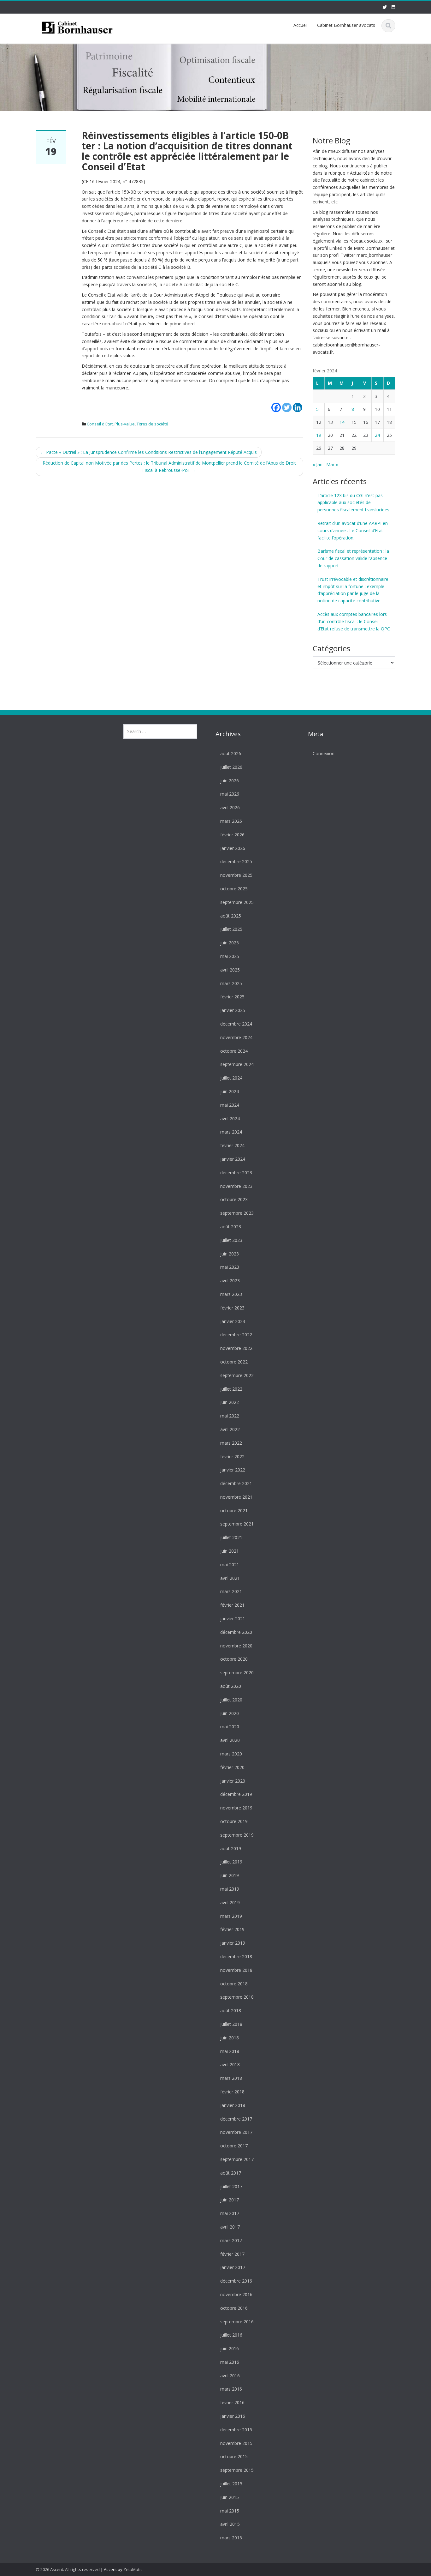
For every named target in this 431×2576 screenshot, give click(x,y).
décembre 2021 (236, 1483)
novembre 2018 (236, 1970)
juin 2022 (230, 1402)
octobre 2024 (234, 1051)
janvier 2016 (233, 2416)
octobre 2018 (234, 1983)
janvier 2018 (233, 2105)
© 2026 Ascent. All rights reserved (68, 2569)
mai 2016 (230, 2362)
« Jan (318, 464)
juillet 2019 (231, 1862)
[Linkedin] (298, 404)
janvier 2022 (233, 1470)
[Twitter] (287, 404)
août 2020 (231, 1686)
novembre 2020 (236, 1645)
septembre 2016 (237, 2321)
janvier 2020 (233, 1781)
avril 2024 (230, 1118)
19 (319, 435)
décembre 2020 (236, 1632)
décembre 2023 (236, 1172)
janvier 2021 (233, 1619)
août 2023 (231, 1227)
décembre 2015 (236, 2430)
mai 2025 (230, 956)
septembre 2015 (237, 2470)
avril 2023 (230, 1281)
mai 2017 (230, 2213)
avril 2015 (230, 2524)
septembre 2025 (237, 902)
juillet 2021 (231, 1537)
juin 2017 (230, 2200)
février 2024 (232, 1145)
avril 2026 (230, 807)
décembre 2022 (236, 1335)
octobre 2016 (234, 2308)
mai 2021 (230, 1565)
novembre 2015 (236, 2443)
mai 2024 (230, 1105)
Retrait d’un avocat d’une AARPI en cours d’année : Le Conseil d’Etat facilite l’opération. (353, 530)
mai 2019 (230, 1889)
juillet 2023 (231, 1240)
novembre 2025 (236, 875)
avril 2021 (230, 1578)
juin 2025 (230, 943)
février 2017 (232, 2254)
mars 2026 (231, 821)
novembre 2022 (236, 1348)
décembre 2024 (236, 1024)
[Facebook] (276, 404)
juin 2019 (230, 1875)
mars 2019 (231, 1916)
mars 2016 (231, 2389)
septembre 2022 (237, 1375)
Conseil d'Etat (100, 424)
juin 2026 (230, 780)
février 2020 (232, 1767)
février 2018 (232, 2092)
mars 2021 (231, 1591)
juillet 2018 (231, 2024)
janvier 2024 (233, 1159)
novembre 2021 (236, 1497)
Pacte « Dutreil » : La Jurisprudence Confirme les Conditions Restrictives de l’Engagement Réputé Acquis (149, 452)
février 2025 (232, 997)
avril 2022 (230, 1429)
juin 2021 (230, 1551)
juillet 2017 (231, 2186)
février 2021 (232, 1605)
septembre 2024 (237, 1064)
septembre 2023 (237, 1213)
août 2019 (231, 1848)
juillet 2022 (231, 1389)
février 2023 (232, 1307)
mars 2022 (231, 1443)
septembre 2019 (237, 1835)
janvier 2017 (233, 2267)
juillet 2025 (231, 929)
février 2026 (232, 834)
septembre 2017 (237, 2159)
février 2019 (232, 1929)
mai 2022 (230, 1416)
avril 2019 (230, 1902)
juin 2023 (230, 1253)
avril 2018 (230, 2064)
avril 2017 (230, 2227)
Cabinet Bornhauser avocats (346, 25)
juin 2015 (230, 2497)
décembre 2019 (236, 1794)
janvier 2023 (233, 1321)
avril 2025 (230, 969)
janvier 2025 (233, 1010)
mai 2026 (230, 794)
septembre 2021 (237, 1524)
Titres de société (152, 424)
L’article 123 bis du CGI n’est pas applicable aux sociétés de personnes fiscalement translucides (353, 503)
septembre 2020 (237, 1673)
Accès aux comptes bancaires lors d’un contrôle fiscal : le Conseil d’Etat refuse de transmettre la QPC (354, 621)
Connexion (324, 753)
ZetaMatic (133, 2569)
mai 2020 (230, 1727)
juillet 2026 (231, 767)
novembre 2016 (236, 2294)
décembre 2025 (236, 861)
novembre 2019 (236, 1808)
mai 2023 (230, 1267)
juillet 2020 (231, 1699)
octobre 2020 (234, 1659)
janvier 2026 (233, 848)
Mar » (332, 464)
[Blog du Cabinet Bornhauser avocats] (77, 27)
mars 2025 (231, 983)
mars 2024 (231, 1132)
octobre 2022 (234, 1362)
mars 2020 (231, 1754)
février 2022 (232, 1456)
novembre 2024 (236, 1037)
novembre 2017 (236, 2132)
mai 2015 (230, 2510)
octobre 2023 (234, 1199)
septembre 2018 (237, 1997)
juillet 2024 (231, 1078)
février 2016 (232, 2402)
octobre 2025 (234, 889)
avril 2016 (230, 2375)
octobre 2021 (234, 1510)
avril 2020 (230, 1740)
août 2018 (231, 2010)
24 (377, 435)
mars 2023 (231, 1294)
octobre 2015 (234, 2456)
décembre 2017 (236, 2119)
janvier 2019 (233, 1943)
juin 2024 (230, 1091)
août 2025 (231, 915)
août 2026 (231, 753)
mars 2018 (231, 2078)
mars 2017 (231, 2240)
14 (342, 422)
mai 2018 (230, 2051)
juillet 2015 (231, 2484)
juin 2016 (230, 2348)
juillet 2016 (231, 2335)
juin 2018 (230, 2037)
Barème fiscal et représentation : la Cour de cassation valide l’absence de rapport (353, 558)
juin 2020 (230, 1713)
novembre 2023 (236, 1186)
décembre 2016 (236, 2281)
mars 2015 (231, 2538)
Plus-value (125, 424)
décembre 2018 (236, 1956)
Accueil (301, 25)
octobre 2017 (234, 2146)
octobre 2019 (234, 1821)
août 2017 (231, 2173)
